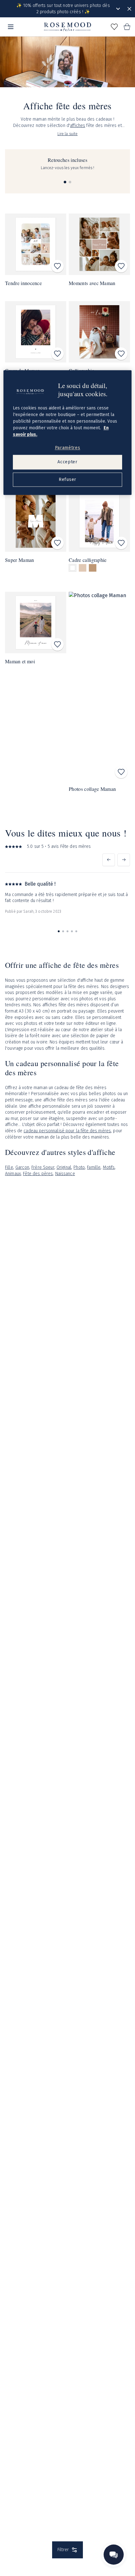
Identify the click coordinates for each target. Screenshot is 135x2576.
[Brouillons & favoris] (114, 27)
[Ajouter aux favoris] (57, 266)
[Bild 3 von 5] (67, 931)
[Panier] (127, 27)
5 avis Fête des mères (69, 846)
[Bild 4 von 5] (72, 931)
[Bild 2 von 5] (63, 931)
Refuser (67, 480)
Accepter (67, 462)
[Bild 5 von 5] (76, 931)
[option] (73, 568)
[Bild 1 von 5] (59, 931)
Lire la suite (68, 134)
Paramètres (68, 448)
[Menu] (11, 27)
